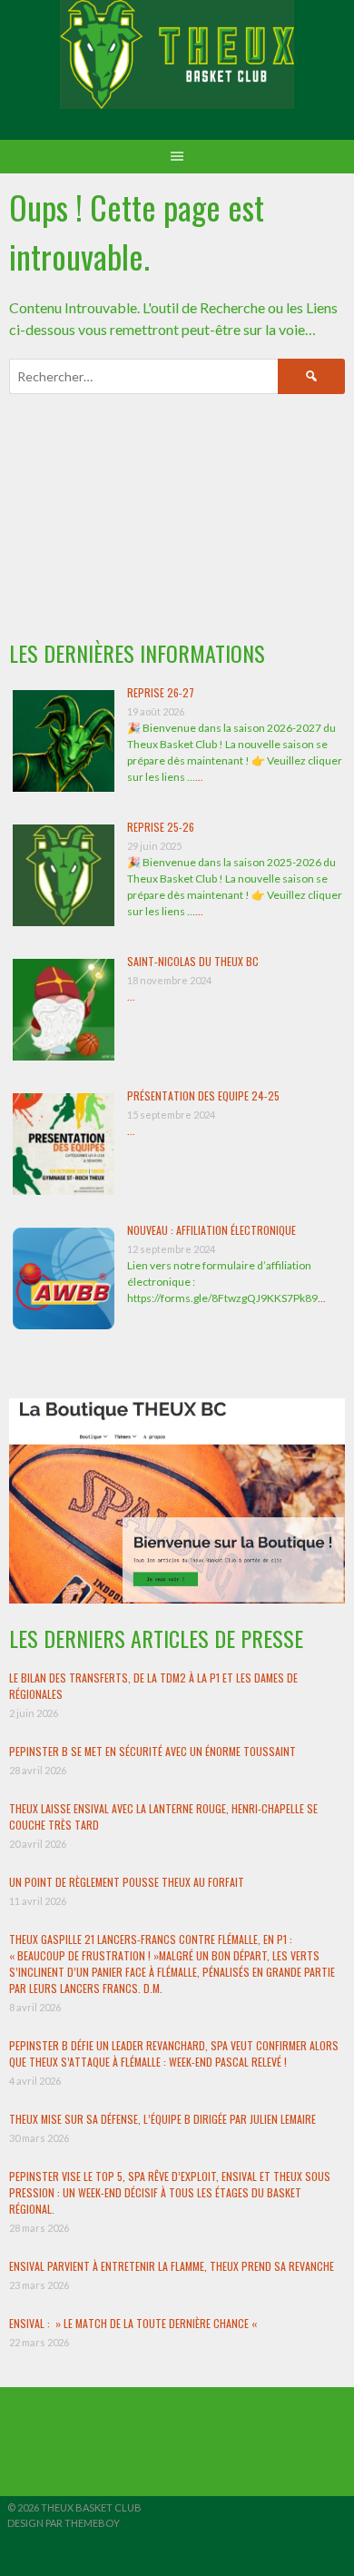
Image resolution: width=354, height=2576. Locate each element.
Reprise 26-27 (161, 692)
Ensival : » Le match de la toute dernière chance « (134, 2323)
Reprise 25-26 (161, 827)
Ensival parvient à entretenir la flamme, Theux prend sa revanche (172, 2266)
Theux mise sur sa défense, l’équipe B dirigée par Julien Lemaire (162, 2119)
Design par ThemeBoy (64, 2523)
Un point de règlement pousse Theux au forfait (127, 1882)
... (199, 777)
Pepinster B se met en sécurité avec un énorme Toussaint (152, 1751)
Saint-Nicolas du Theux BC (193, 961)
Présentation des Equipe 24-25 (203, 1096)
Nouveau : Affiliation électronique (211, 1230)
